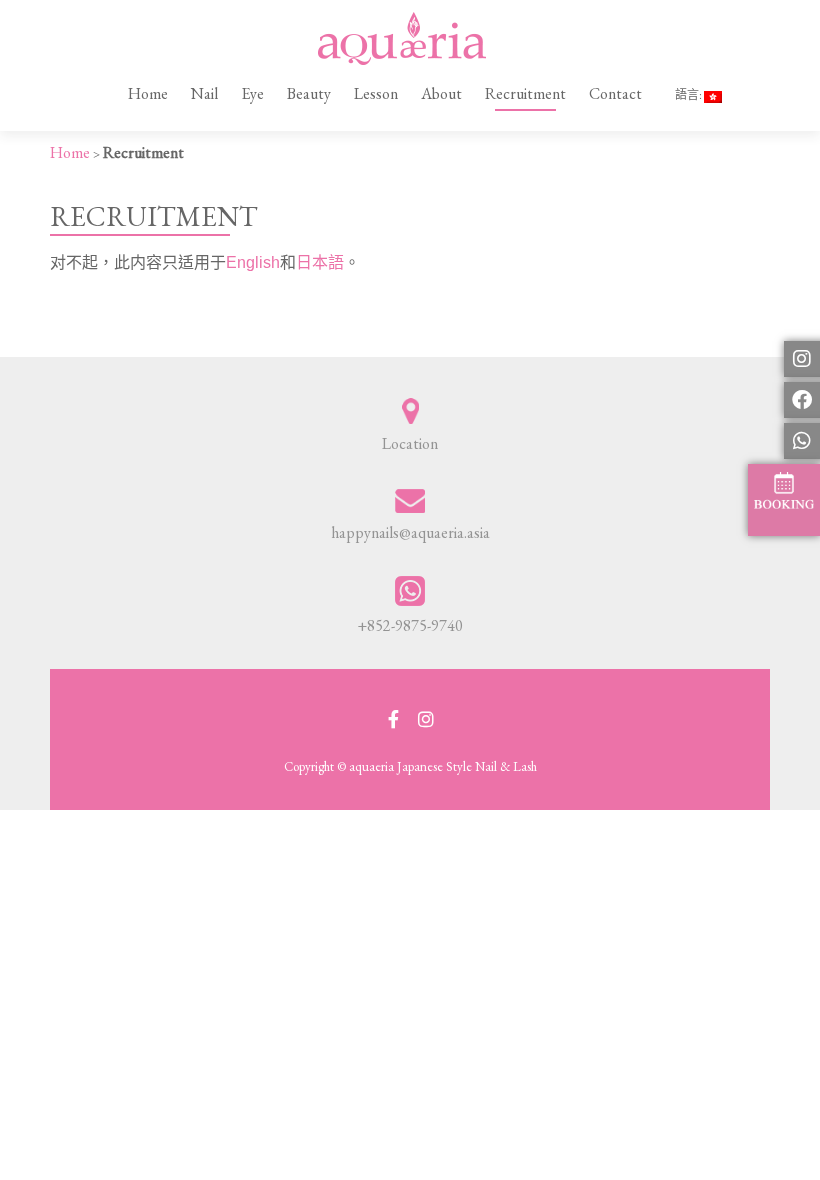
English (253, 262)
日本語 (320, 262)
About (441, 93)
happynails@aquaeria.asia (410, 532)
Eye (252, 93)
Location (410, 443)
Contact (615, 93)
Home (148, 93)
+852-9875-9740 (410, 625)
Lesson (376, 93)
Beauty (309, 93)
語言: (689, 95)
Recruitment (525, 93)
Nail (204, 93)
